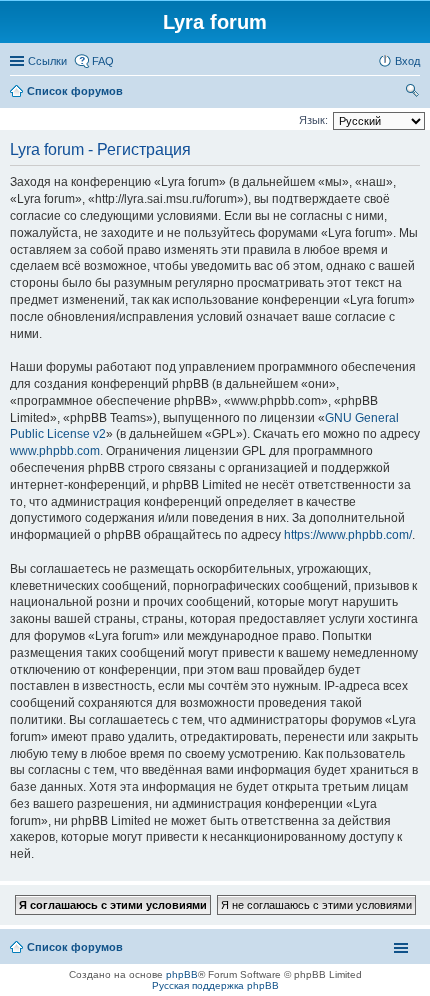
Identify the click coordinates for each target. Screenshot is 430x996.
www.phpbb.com (55, 451)
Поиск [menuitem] (414, 93)
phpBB (182, 974)
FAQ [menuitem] (103, 61)
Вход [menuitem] (407, 61)
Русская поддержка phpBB (215, 985)
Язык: (313, 120)
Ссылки (47, 61)
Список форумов (75, 947)
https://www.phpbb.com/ (348, 535)
